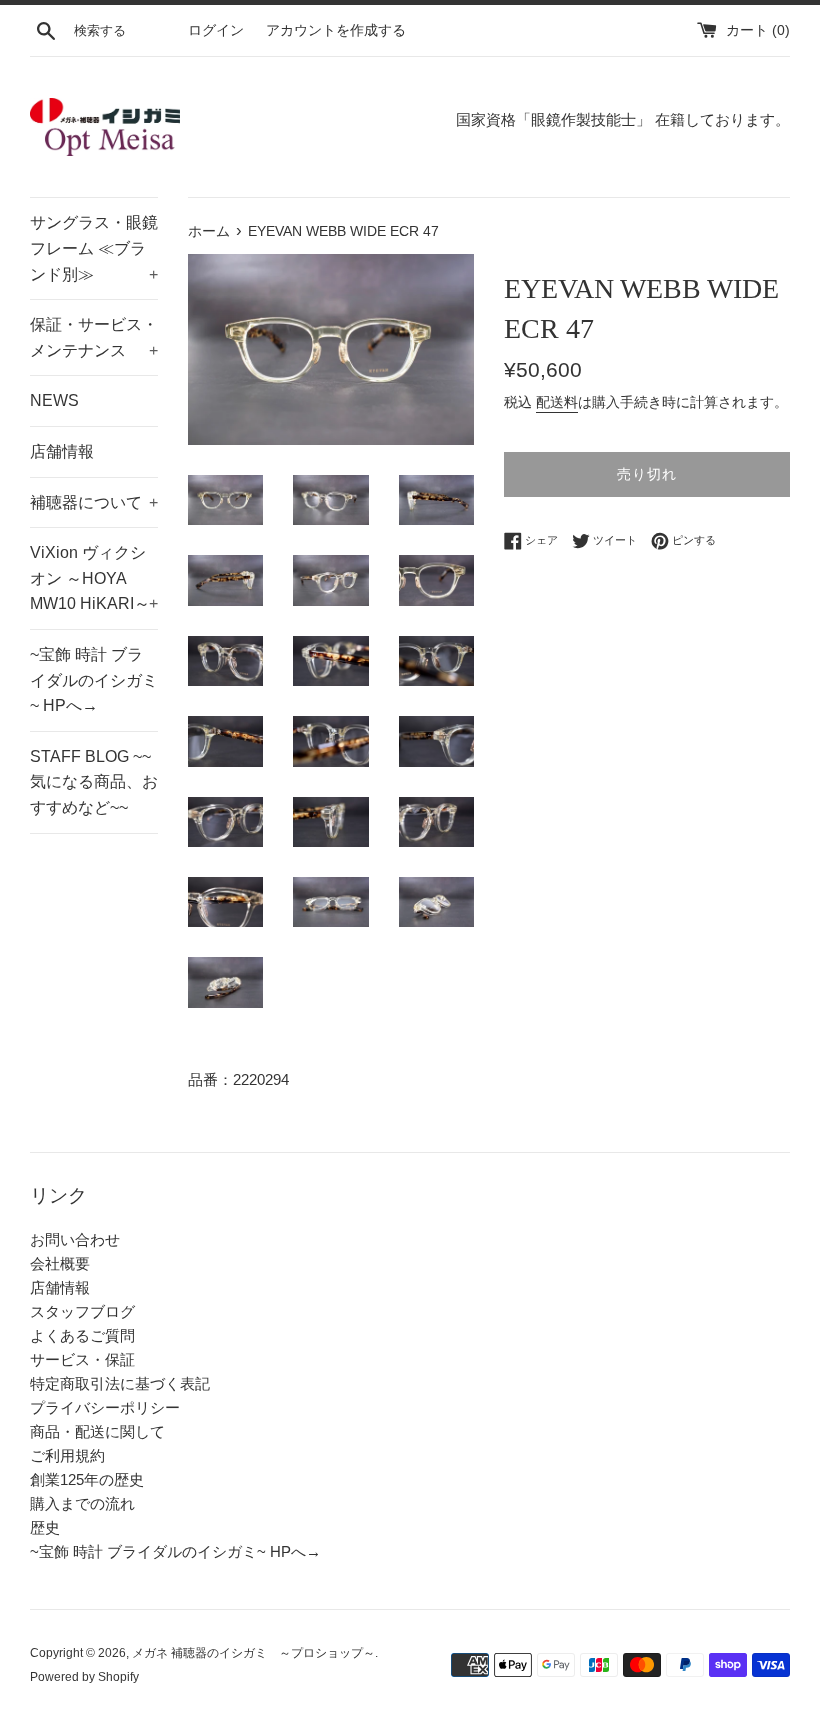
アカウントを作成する (336, 30)
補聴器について (94, 502)
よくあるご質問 (82, 1335)
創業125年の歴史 (87, 1479)
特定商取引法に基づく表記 (120, 1383)
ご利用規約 (67, 1455)
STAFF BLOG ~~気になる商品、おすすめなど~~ (94, 782)
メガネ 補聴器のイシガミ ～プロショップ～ (253, 1653)
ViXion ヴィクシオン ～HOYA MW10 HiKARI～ (94, 578)
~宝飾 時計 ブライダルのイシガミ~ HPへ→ (94, 680)
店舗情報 (62, 451)
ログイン (216, 30)
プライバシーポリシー (105, 1407)
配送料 (557, 402)
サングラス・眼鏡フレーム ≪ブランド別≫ (94, 248)
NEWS (54, 400)
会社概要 (60, 1263)
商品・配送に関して (97, 1431)
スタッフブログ (82, 1311)
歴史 (45, 1527)
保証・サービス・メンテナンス (94, 337)
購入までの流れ (82, 1503)
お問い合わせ (75, 1239)
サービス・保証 (82, 1359)
